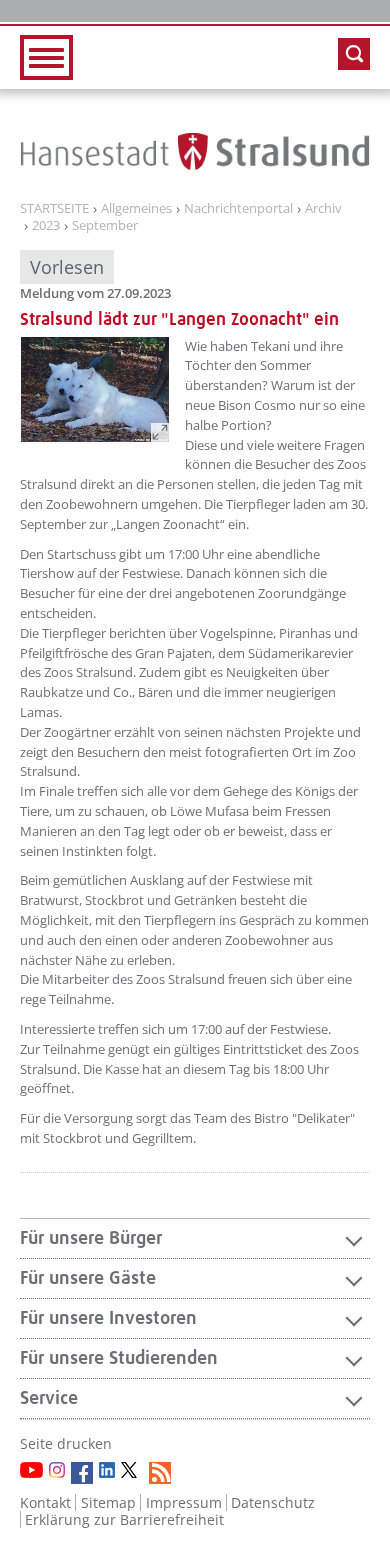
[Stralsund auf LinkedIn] (107, 1470)
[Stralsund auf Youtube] (31, 1470)
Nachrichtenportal (238, 209)
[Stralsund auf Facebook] (82, 1473)
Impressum (184, 1502)
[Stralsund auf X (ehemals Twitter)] (132, 1473)
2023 (46, 226)
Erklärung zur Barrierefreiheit (124, 1519)
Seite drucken (66, 1443)
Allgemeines (136, 209)
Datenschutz (273, 1502)
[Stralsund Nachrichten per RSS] (160, 1473)
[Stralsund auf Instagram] (57, 1470)
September (105, 226)
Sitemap (108, 1502)
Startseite (54, 209)
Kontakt (45, 1502)
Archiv (323, 209)
